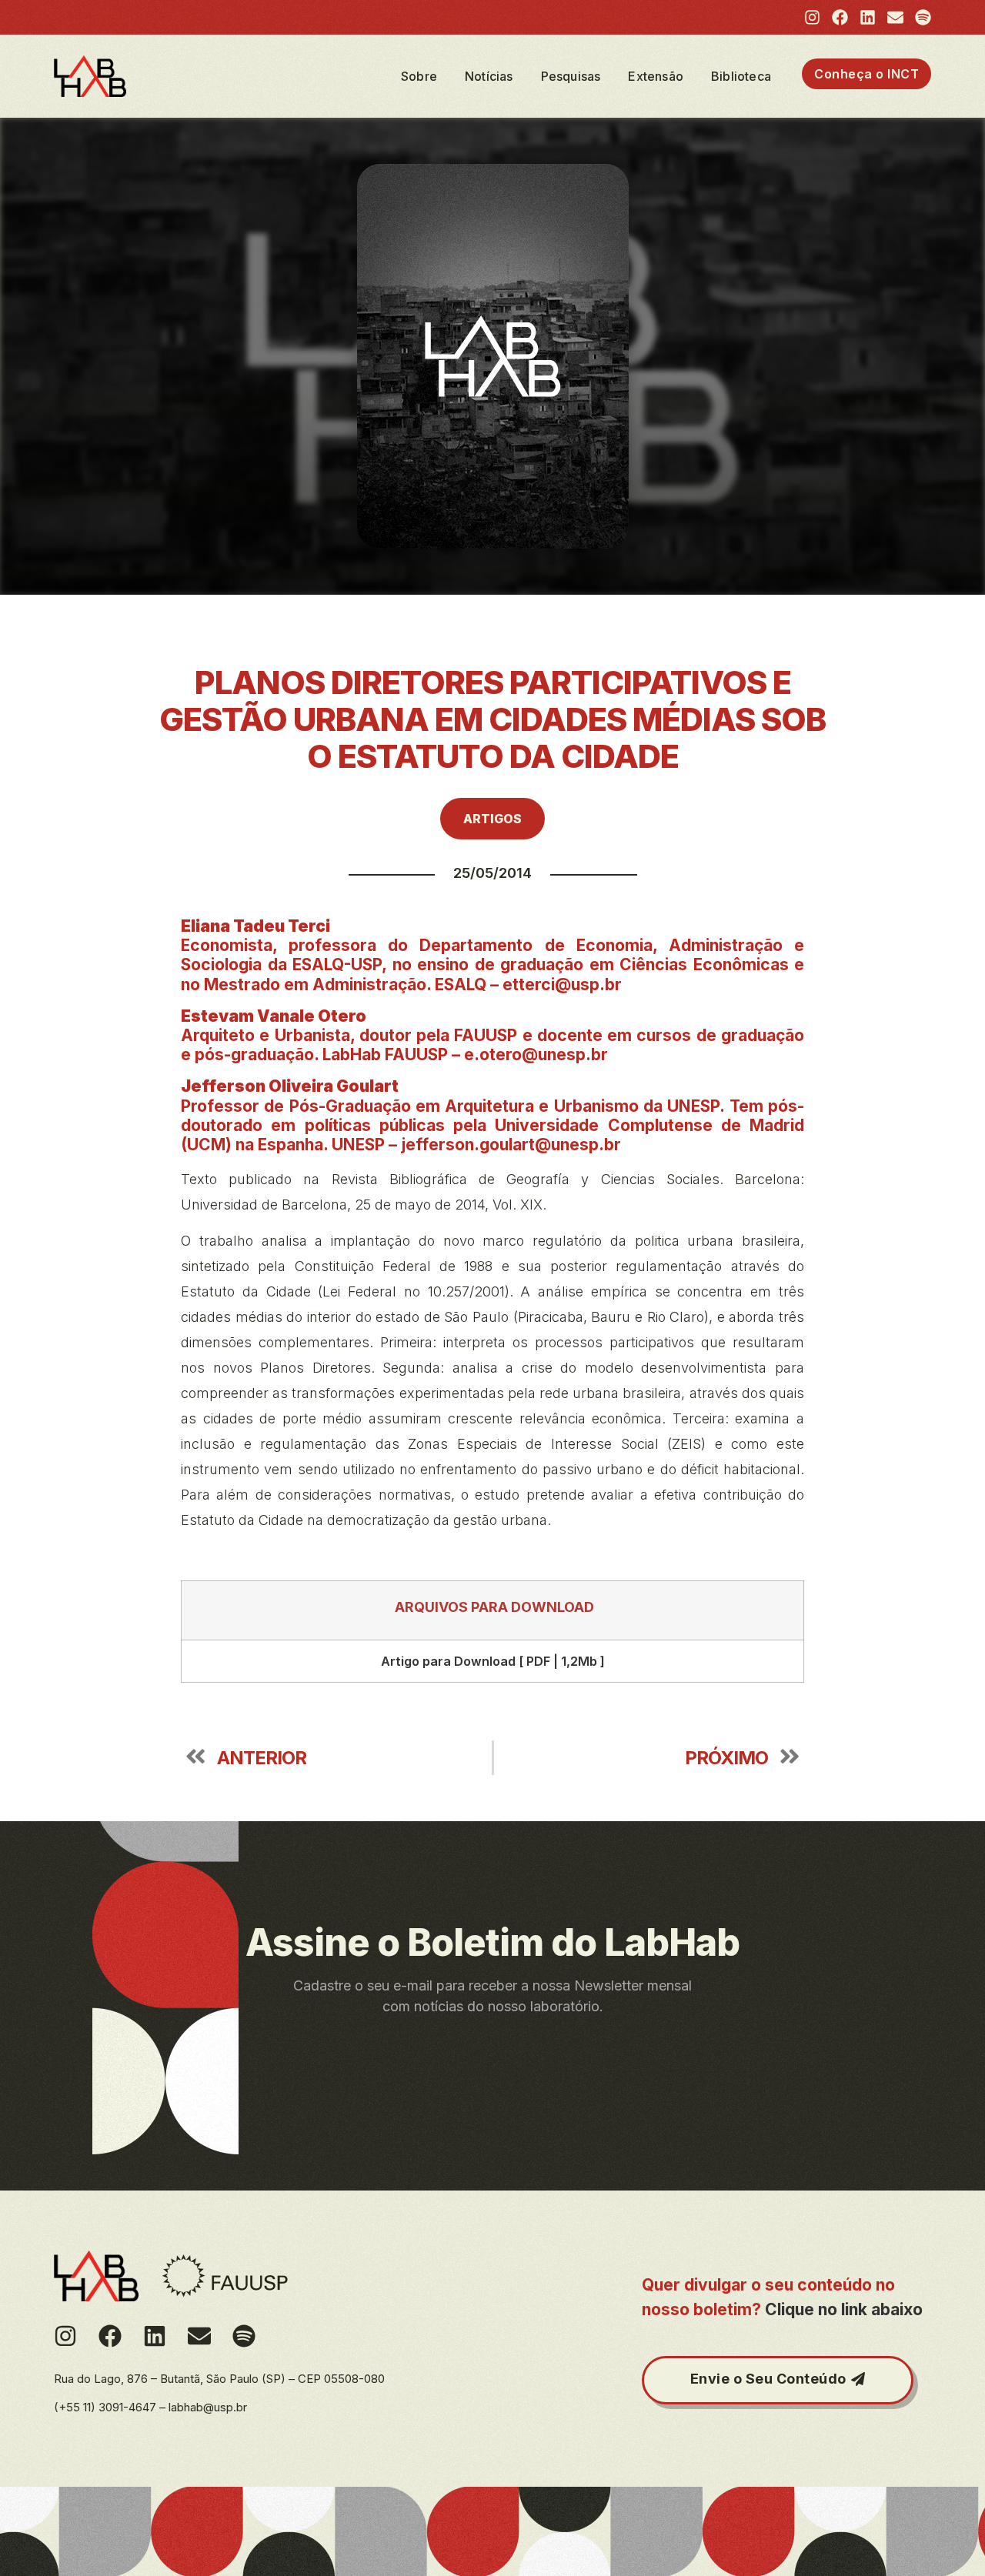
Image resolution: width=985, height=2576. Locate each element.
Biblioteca (741, 76)
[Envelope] (895, 17)
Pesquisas (571, 76)
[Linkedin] (868, 17)
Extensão (656, 76)
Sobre (419, 76)
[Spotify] (923, 17)
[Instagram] (812, 17)
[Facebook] (840, 17)
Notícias (489, 76)
